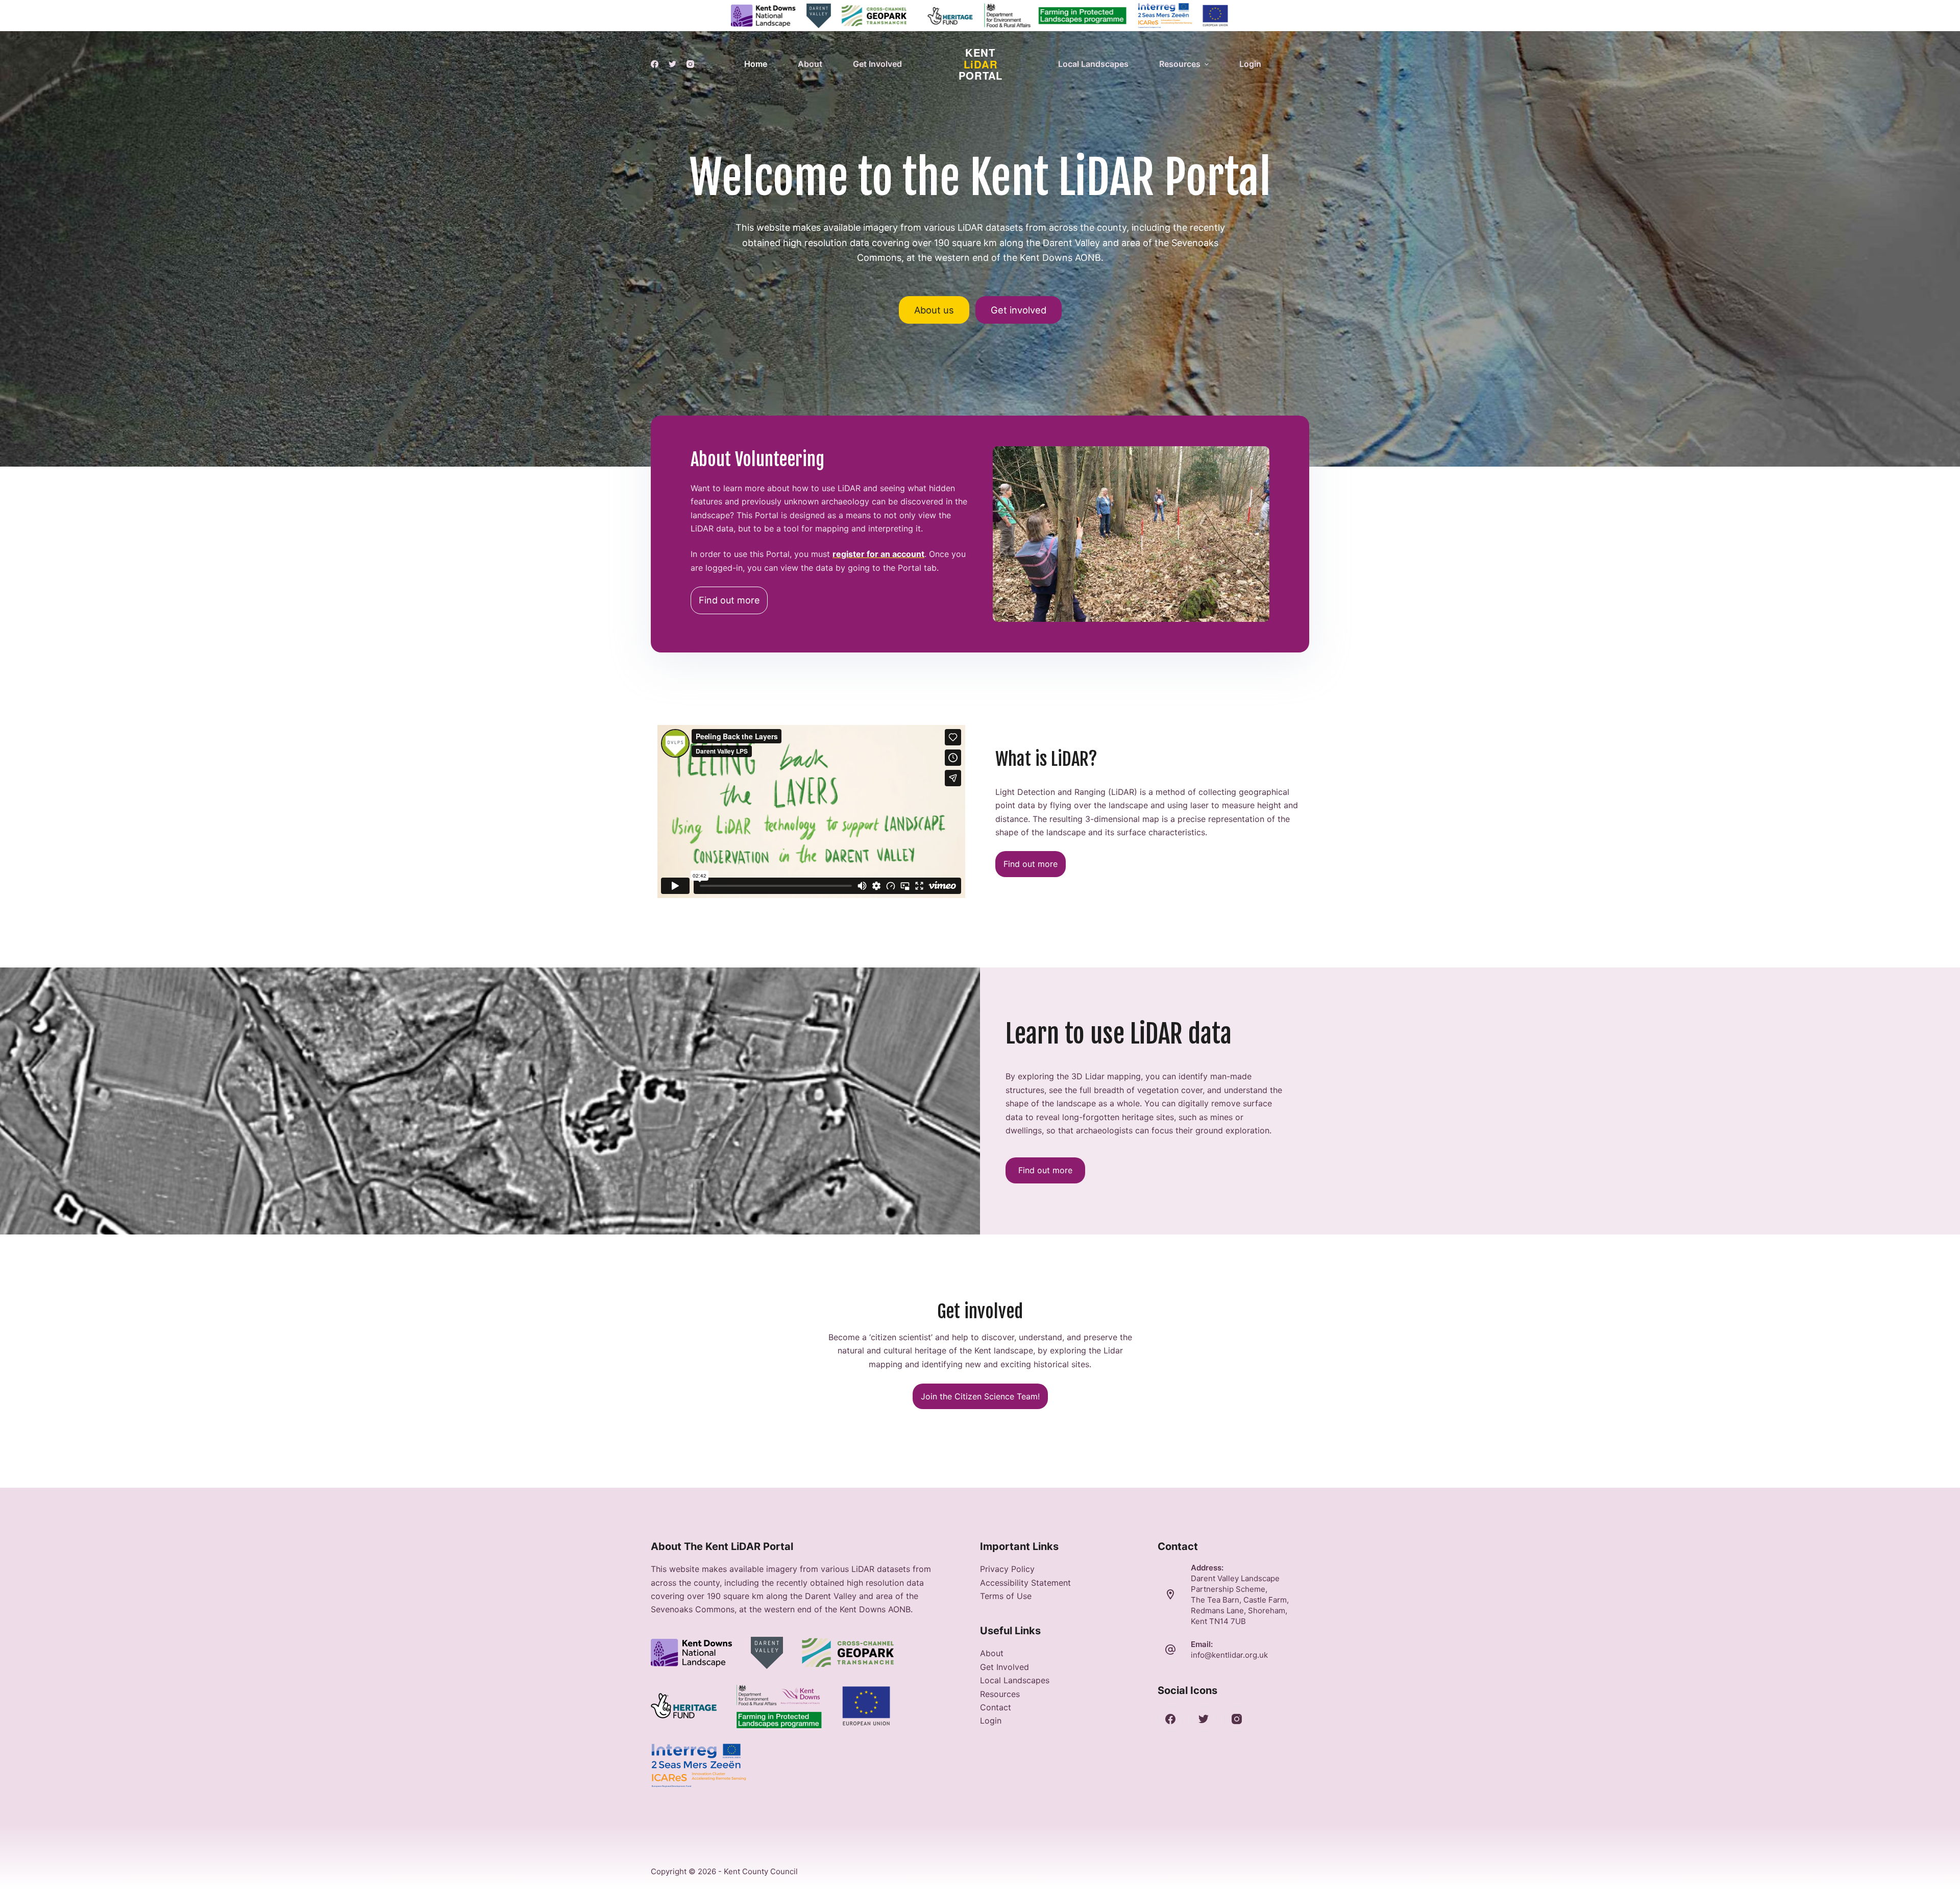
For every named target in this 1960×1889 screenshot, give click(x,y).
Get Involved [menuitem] (877, 64)
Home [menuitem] (756, 64)
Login (991, 1721)
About (992, 1653)
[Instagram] (690, 64)
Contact (996, 1707)
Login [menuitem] (1250, 64)
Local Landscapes (1015, 1680)
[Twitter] (672, 64)
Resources (1000, 1694)
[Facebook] (655, 64)
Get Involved (1004, 1667)
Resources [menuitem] (1180, 64)
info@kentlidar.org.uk (1229, 1655)
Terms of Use (1006, 1596)
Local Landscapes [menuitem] (1093, 64)
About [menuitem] (810, 64)
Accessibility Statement (1025, 1583)
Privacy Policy (1007, 1569)
